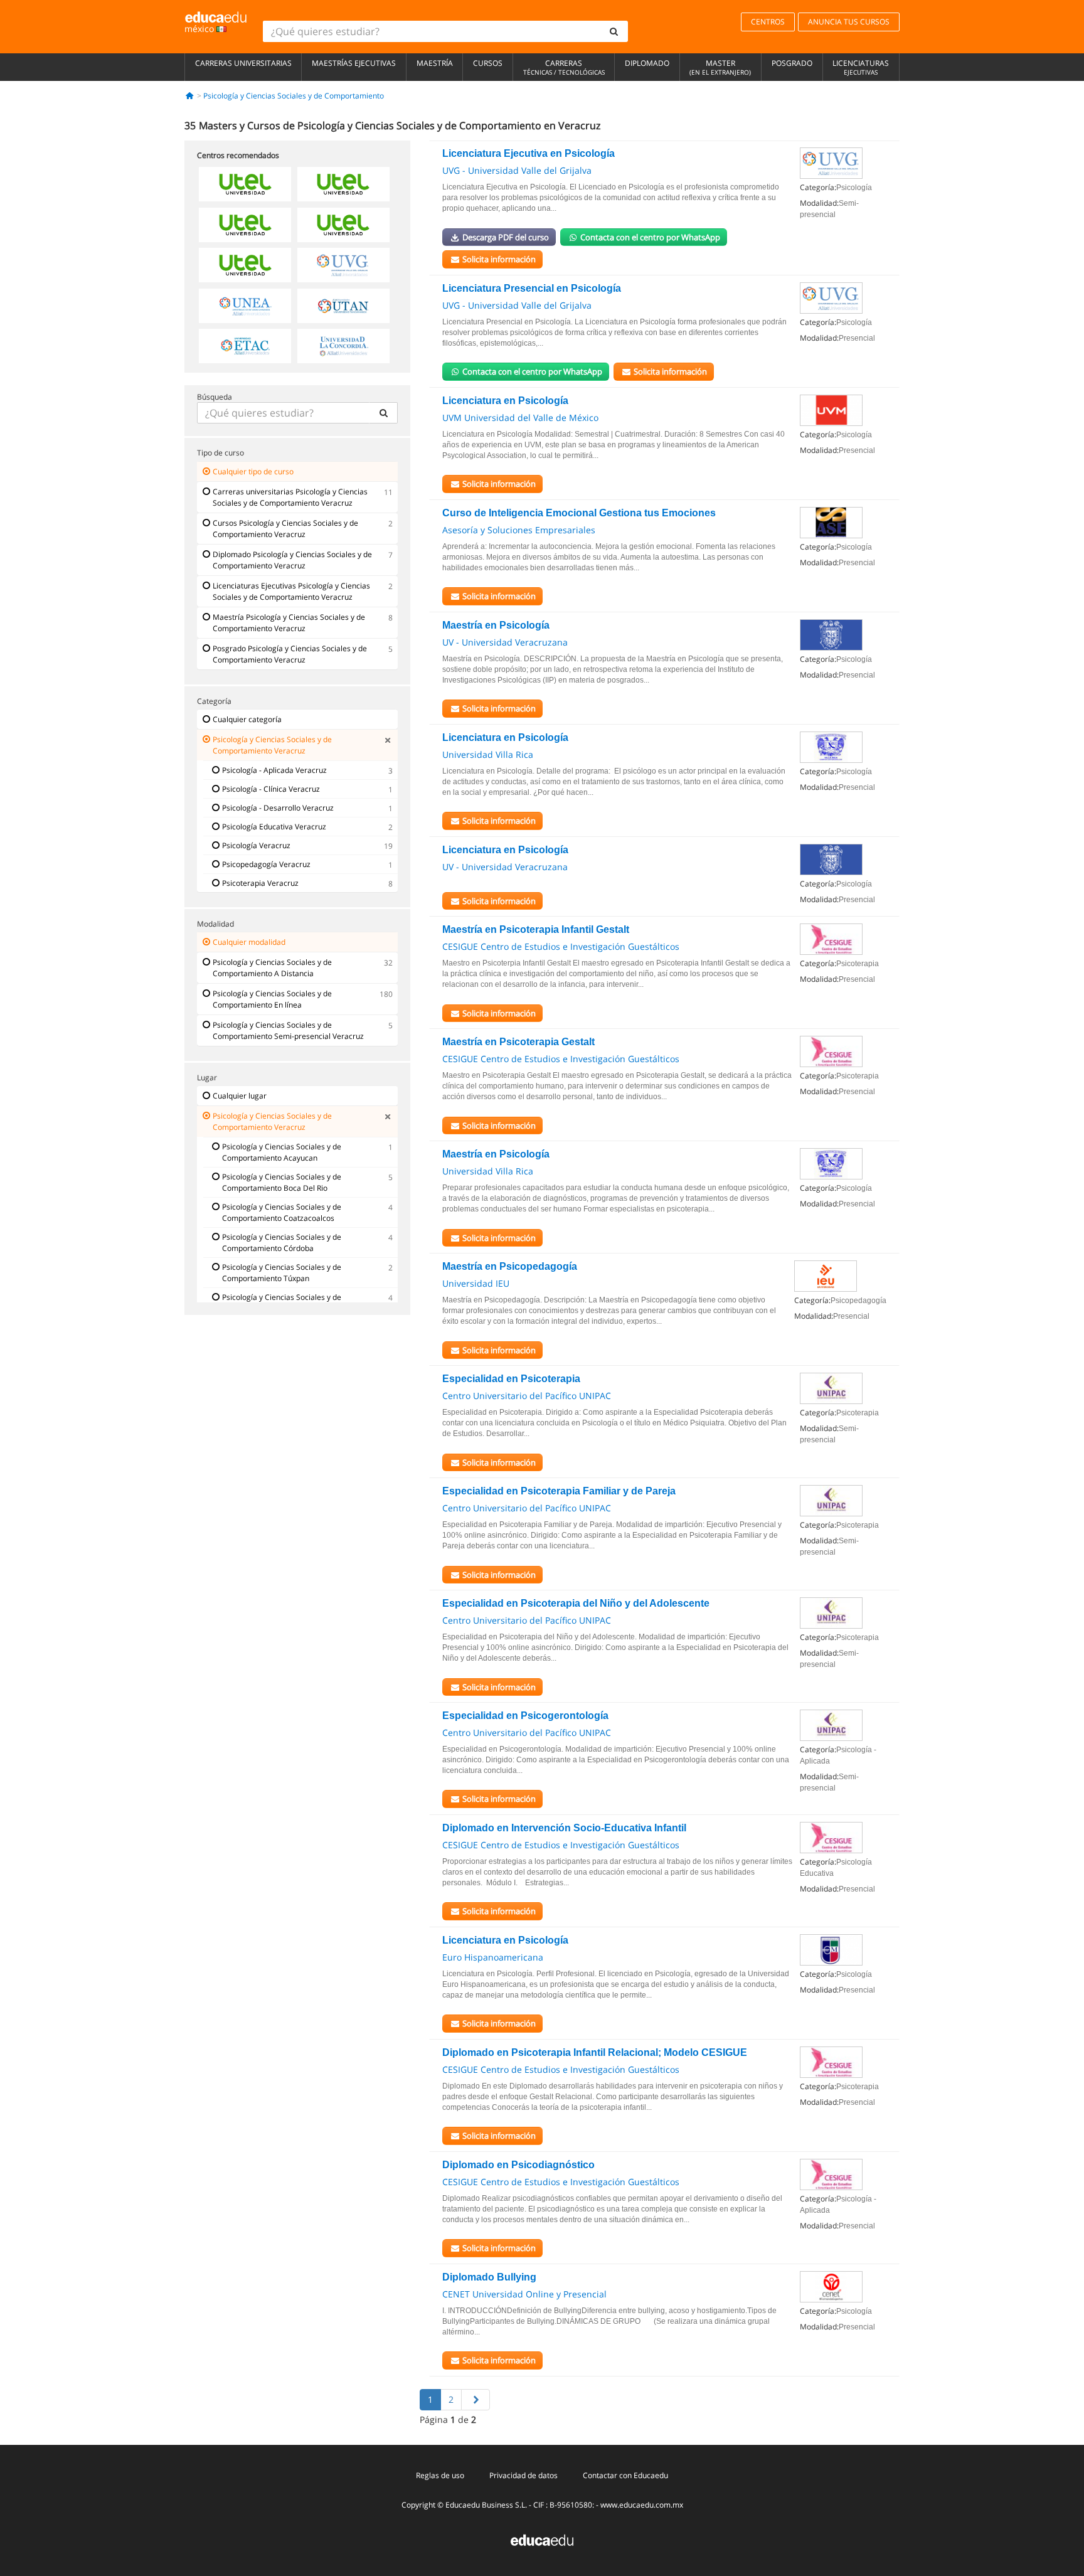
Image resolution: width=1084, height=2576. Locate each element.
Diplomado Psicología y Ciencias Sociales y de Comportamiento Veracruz (292, 560)
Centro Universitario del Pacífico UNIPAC (527, 1396)
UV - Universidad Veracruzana (505, 642)
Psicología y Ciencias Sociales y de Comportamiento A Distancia (272, 968)
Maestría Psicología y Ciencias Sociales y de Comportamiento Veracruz (289, 623)
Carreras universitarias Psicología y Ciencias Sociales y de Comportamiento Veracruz (290, 497)
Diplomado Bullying (489, 2277)
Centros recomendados (238, 155)
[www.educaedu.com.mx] (542, 2539)
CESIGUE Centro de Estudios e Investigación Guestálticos (561, 946)
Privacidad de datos (523, 2475)
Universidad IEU (476, 1283)
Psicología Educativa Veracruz (274, 827)
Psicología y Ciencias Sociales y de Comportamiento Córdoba (282, 1243)
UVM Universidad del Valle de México (520, 418)
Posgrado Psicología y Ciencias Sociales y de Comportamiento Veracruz (290, 654)
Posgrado (792, 63)
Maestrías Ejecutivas (354, 63)
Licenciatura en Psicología (505, 401)
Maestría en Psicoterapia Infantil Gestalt (536, 929)
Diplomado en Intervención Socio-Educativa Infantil (564, 1828)
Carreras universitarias (243, 63)
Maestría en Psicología (496, 625)
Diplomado (647, 63)
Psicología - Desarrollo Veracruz (278, 808)
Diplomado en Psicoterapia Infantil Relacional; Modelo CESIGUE (595, 2052)
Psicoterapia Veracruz (260, 883)
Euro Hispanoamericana (493, 1957)
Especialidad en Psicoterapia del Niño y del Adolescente (576, 1603)
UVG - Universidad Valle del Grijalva (517, 170)
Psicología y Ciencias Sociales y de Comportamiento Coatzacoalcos (282, 1212)
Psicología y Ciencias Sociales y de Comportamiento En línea (272, 999)
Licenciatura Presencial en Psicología (532, 288)
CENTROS (768, 22)
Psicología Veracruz (256, 845)
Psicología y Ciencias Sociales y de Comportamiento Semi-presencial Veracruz (288, 1030)
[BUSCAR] (383, 413)
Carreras (564, 67)
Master (720, 67)
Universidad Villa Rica (488, 754)
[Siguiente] (476, 2400)
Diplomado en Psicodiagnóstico (518, 2165)
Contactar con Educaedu (625, 2475)
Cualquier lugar (240, 1096)
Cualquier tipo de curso (253, 471)
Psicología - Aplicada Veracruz (274, 770)
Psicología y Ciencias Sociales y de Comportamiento (294, 96)
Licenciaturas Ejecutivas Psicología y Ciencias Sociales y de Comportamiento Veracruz (291, 591)
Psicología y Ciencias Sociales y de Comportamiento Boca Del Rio (282, 1182)
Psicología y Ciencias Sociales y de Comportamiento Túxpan (282, 1273)
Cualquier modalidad (249, 942)
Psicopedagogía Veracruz (266, 864)
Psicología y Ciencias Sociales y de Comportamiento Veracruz (272, 745)
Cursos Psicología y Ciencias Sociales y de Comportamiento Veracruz (285, 529)
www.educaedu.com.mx (642, 2505)
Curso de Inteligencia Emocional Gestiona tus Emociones (579, 513)
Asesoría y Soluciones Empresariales (519, 530)
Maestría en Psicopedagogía (510, 1266)
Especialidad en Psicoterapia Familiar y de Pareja (559, 1491)
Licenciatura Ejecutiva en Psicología (529, 153)
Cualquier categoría (247, 719)
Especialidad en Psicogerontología (525, 1716)
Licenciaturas (861, 67)
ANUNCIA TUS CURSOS (849, 22)
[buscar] (614, 31)
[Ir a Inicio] (190, 96)
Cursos (488, 63)
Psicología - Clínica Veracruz (271, 789)
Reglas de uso (440, 2475)
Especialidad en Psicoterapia (511, 1379)
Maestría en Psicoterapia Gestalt (518, 1042)
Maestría (435, 63)
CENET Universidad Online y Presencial (524, 2294)
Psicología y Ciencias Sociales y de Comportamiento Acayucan (282, 1152)
